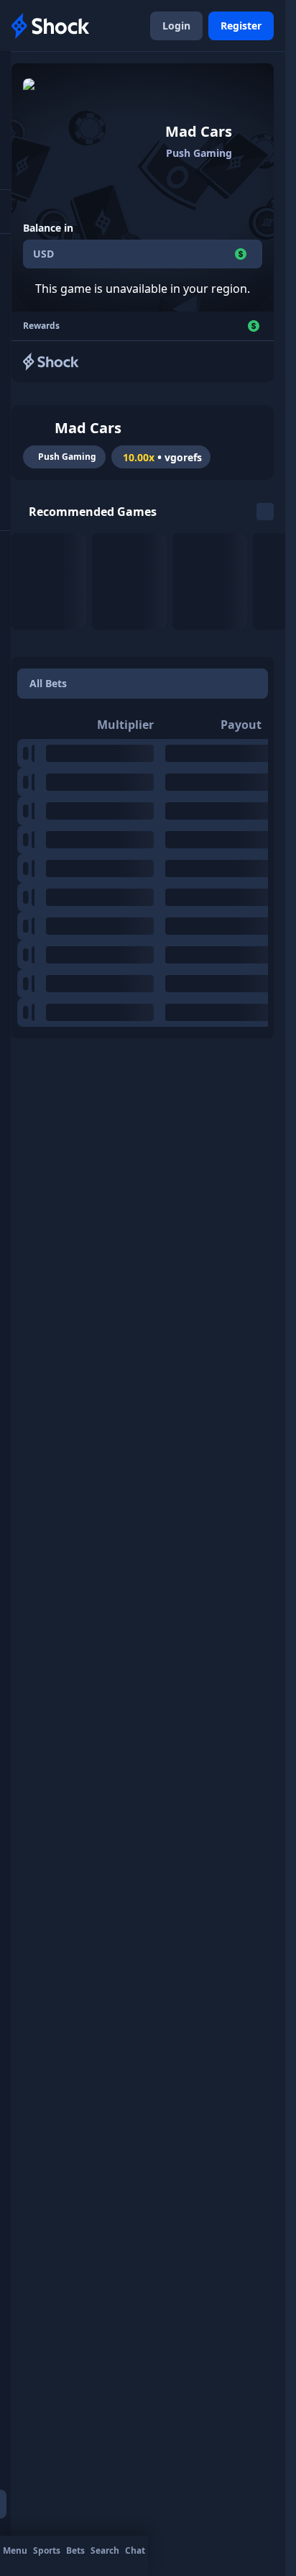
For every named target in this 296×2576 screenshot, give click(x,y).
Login (176, 26)
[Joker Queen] (210, 581)
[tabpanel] (143, 869)
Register (241, 26)
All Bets (48, 683)
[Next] (265, 512)
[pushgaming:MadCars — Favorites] (37, 428)
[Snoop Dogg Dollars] (49, 581)
